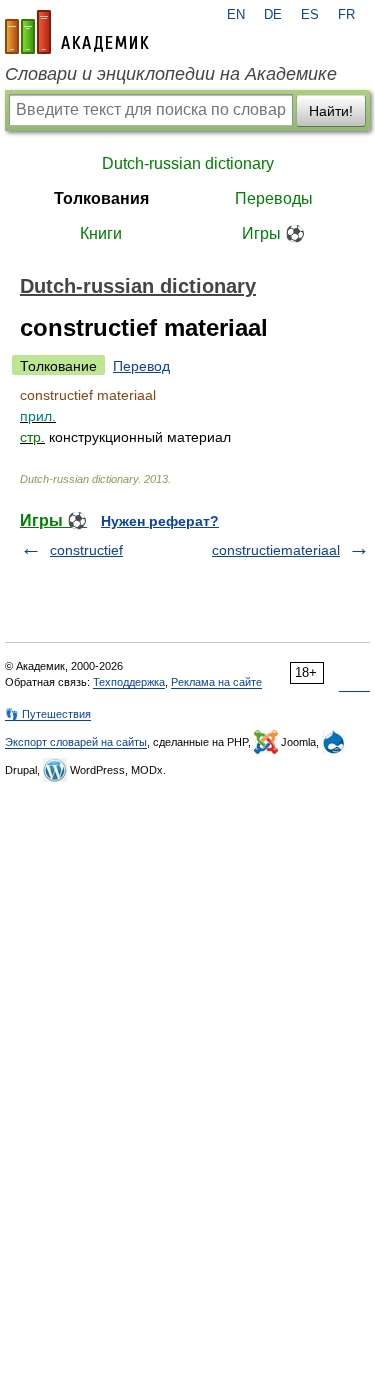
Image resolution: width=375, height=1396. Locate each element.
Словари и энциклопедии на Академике (171, 74)
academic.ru (77, 32)
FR (346, 15)
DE (273, 15)
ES (310, 15)
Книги (101, 233)
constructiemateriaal (276, 550)
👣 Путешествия (48, 714)
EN (236, 15)
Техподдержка (129, 682)
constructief (86, 550)
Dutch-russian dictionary (188, 163)
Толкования (101, 198)
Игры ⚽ (273, 233)
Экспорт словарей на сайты (76, 742)
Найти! (331, 111)
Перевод (141, 366)
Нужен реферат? (160, 521)
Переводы (274, 198)
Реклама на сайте (216, 682)
